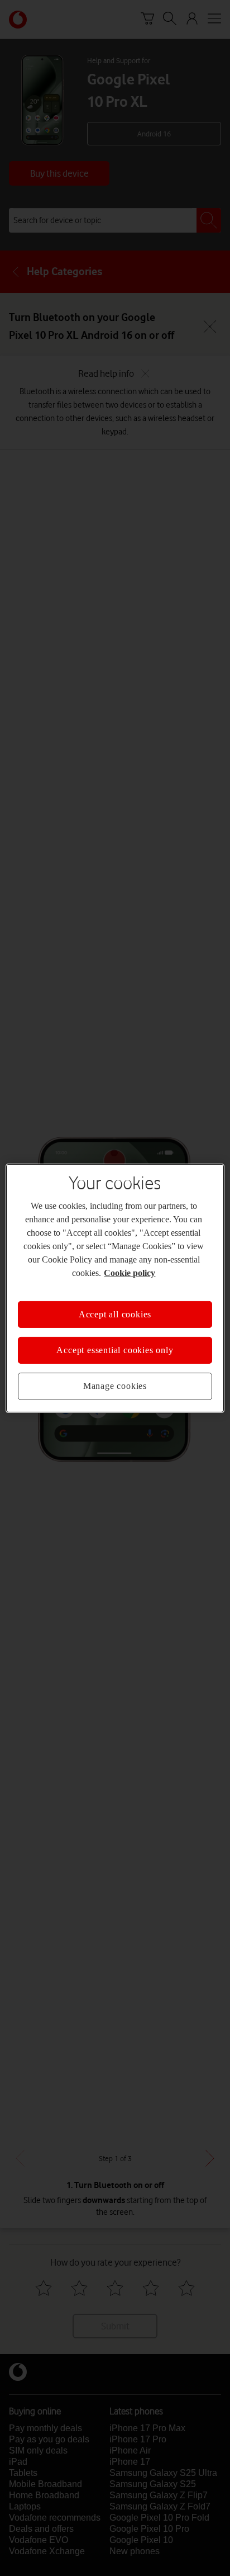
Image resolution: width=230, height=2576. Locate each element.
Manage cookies (115, 1386)
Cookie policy (130, 1272)
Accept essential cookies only (115, 1350)
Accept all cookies (115, 1314)
